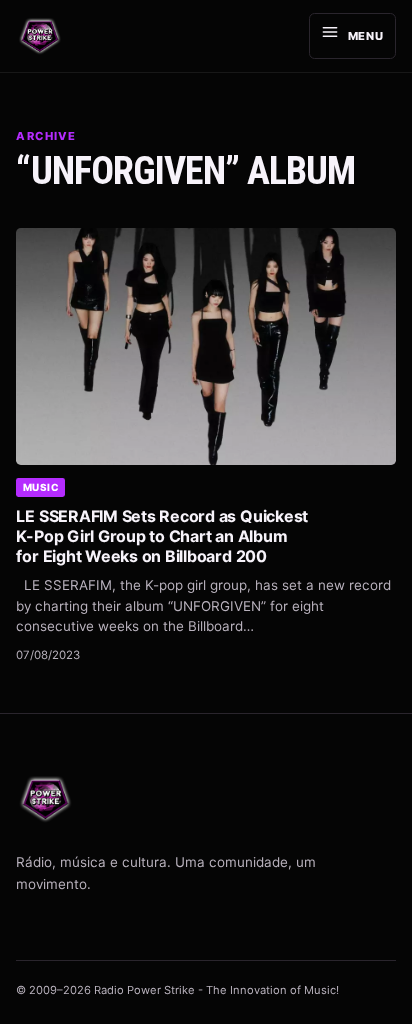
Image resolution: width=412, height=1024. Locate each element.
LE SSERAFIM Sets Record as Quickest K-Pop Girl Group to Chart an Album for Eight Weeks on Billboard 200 (162, 536)
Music (41, 487)
